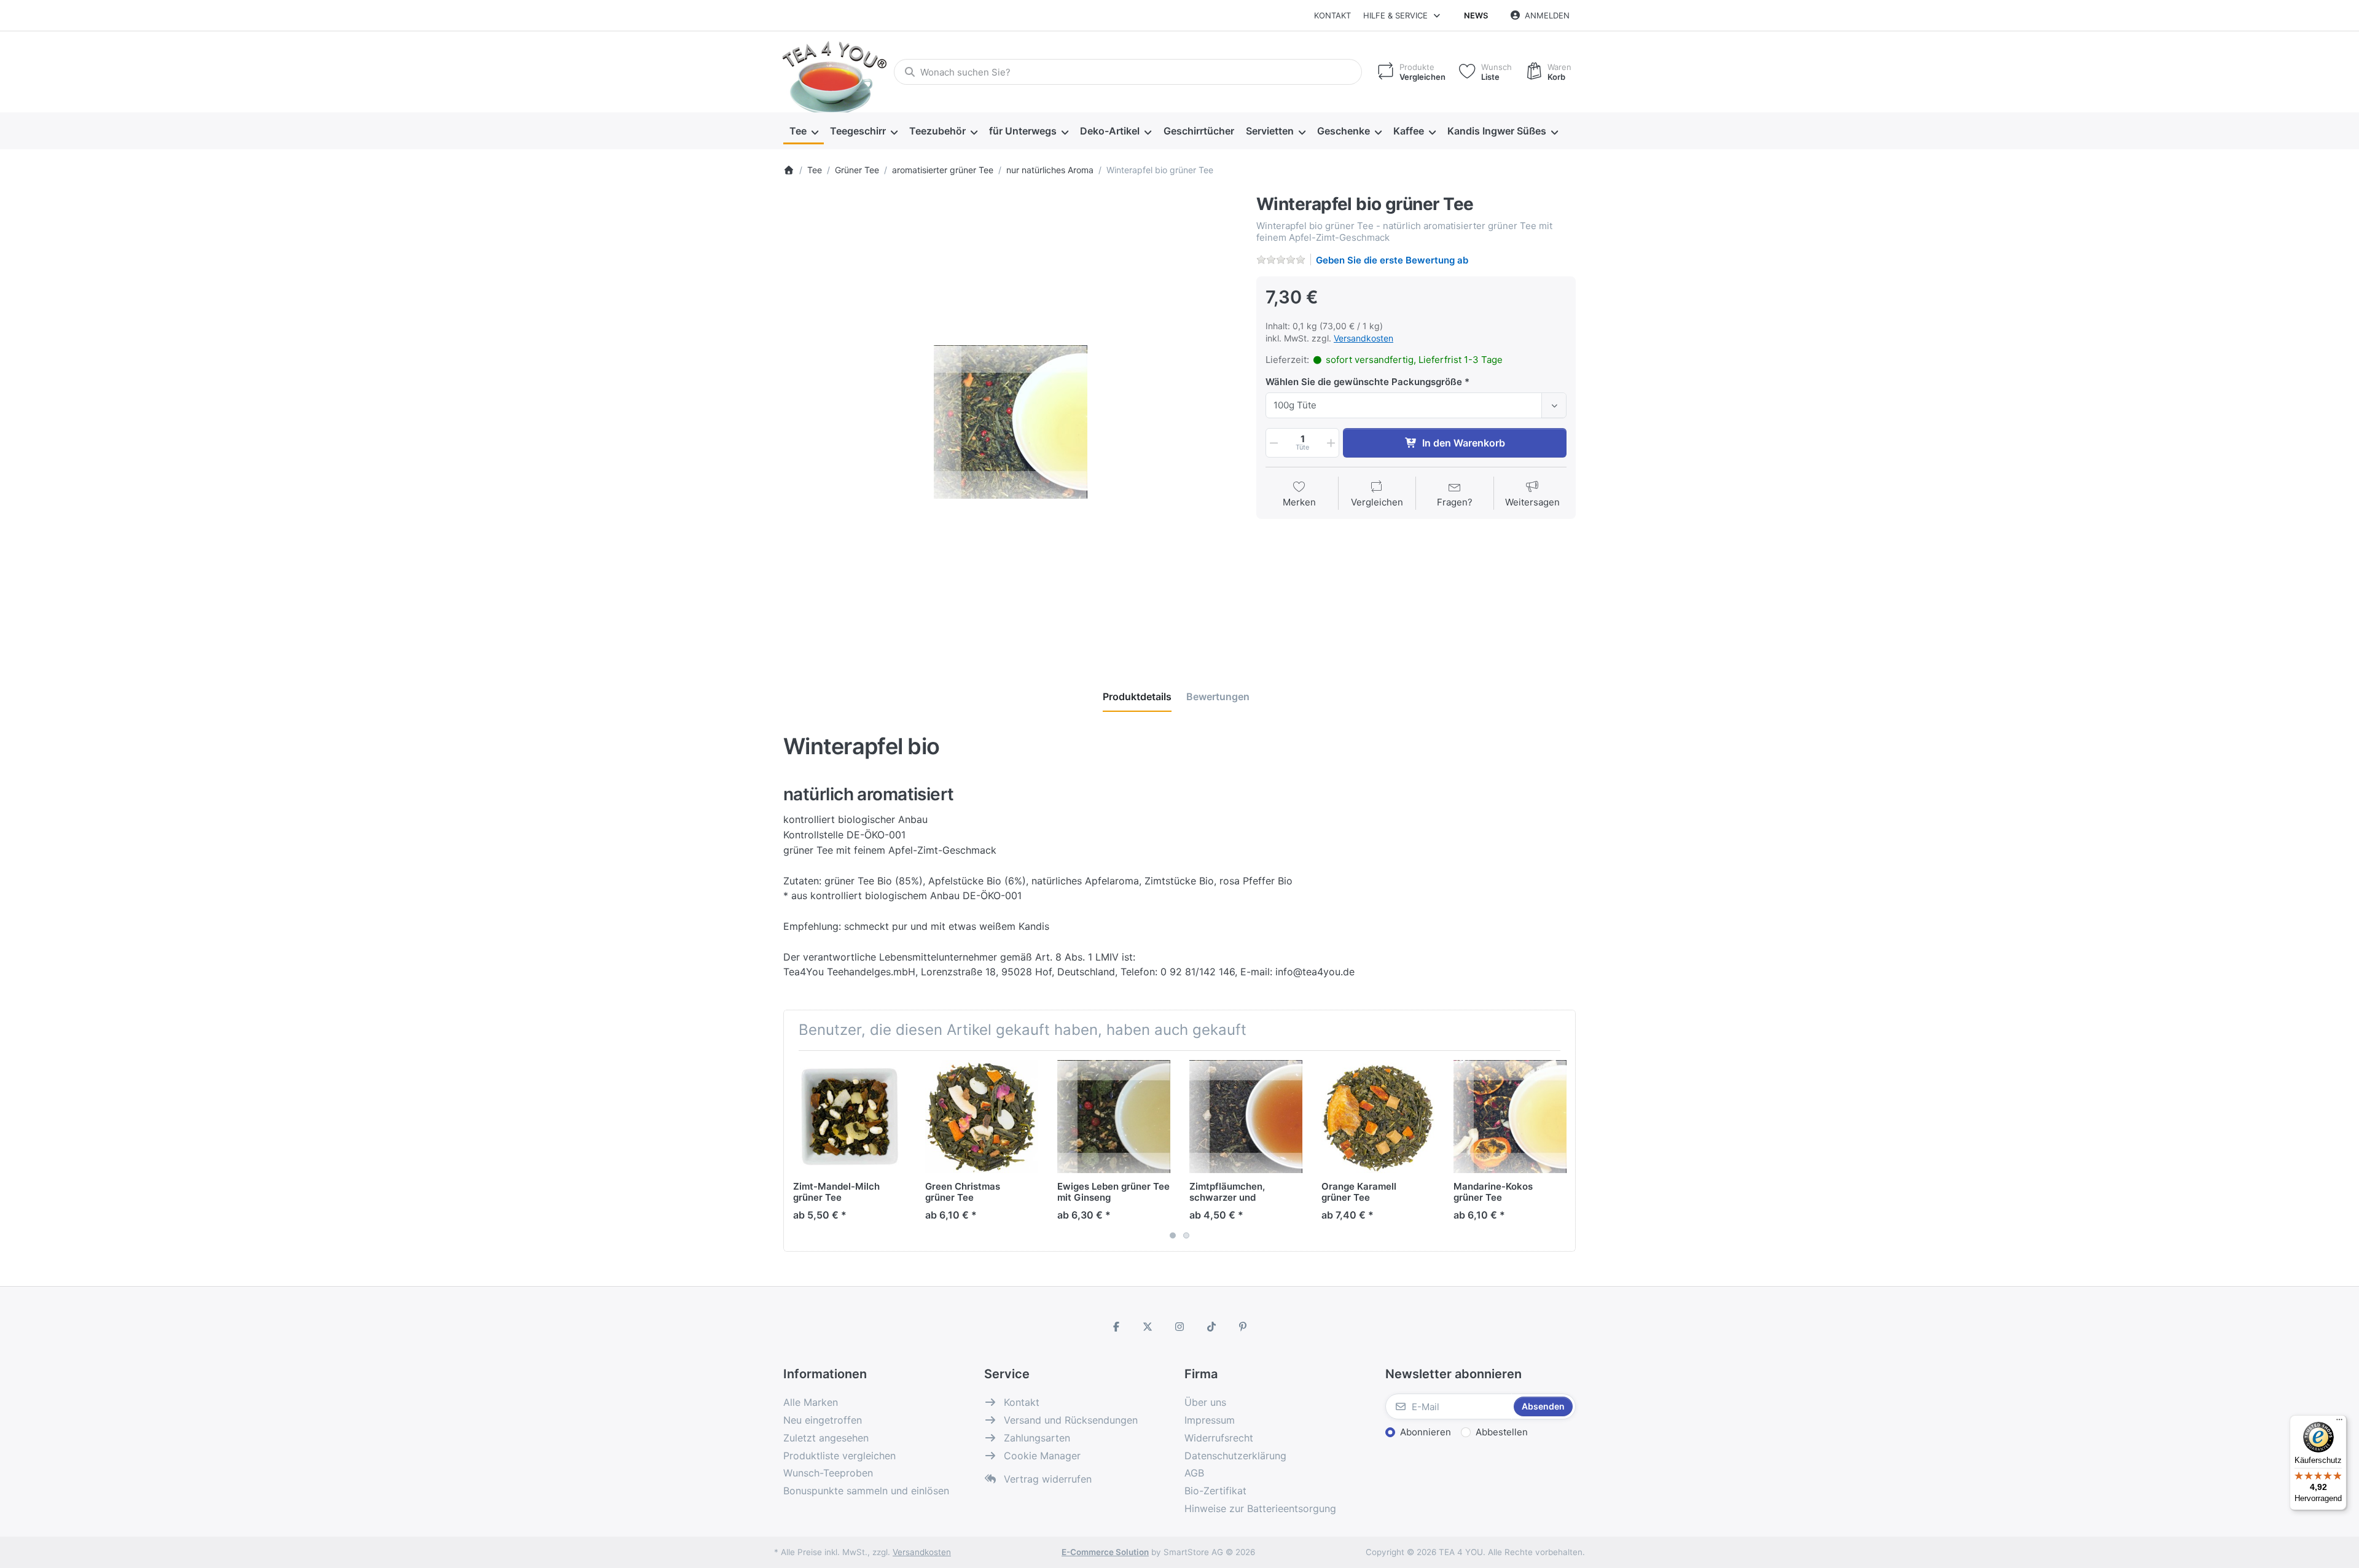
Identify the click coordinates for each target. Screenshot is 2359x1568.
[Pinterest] (1243, 1327)
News (1476, 15)
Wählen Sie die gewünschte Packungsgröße (1364, 382)
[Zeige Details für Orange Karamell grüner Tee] (1378, 1117)
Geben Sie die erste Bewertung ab (1392, 260)
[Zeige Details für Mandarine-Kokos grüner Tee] (1510, 1117)
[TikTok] (1211, 1327)
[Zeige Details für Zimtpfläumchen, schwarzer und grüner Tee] (1246, 1117)
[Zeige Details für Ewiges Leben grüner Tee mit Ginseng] (1114, 1117)
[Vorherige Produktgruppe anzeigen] (797, 1151)
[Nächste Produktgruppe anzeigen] (1562, 1151)
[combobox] (1128, 72)
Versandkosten (1363, 338)
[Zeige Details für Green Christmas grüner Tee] (982, 1117)
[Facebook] (1116, 1327)
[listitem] (1011, 422)
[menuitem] (804, 131)
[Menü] (2339, 1422)
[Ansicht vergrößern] (1011, 422)
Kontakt (1332, 15)
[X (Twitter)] (1148, 1327)
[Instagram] (1179, 1327)
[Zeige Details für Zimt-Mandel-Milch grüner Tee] (850, 1117)
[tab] (1137, 696)
